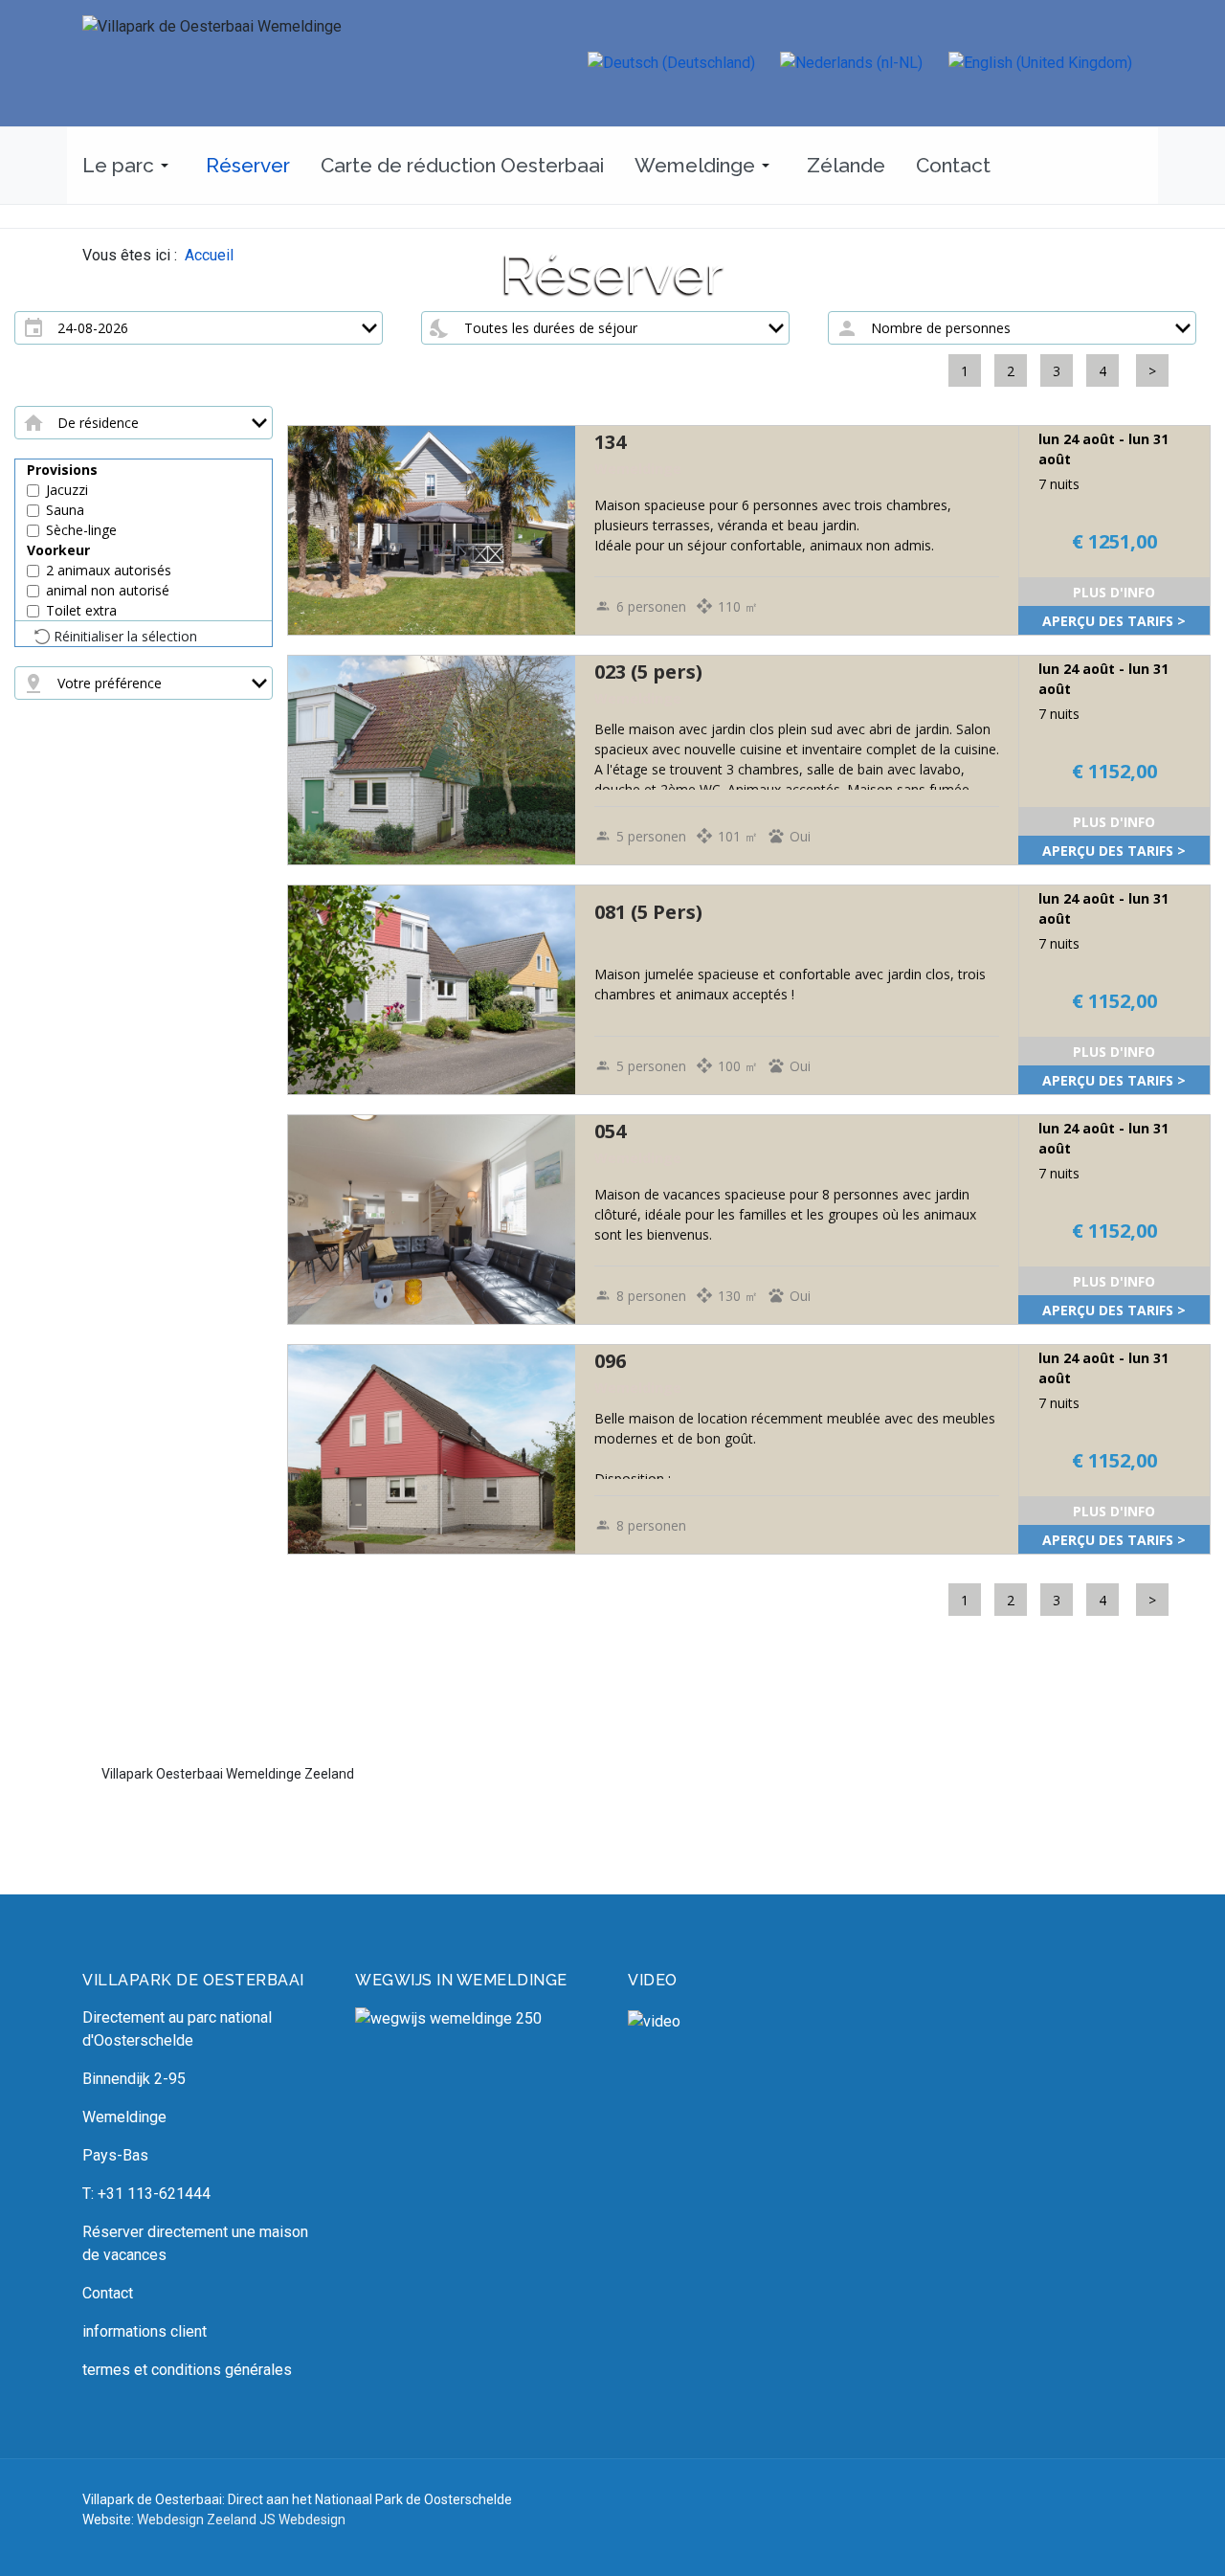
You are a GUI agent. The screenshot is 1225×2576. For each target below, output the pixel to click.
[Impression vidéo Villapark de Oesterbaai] (749, 2079)
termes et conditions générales (187, 2370)
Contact (108, 2293)
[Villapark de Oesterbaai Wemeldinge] (274, 63)
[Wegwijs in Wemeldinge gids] (448, 2017)
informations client (145, 2331)
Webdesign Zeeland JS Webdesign (241, 2520)
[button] (129, 166)
